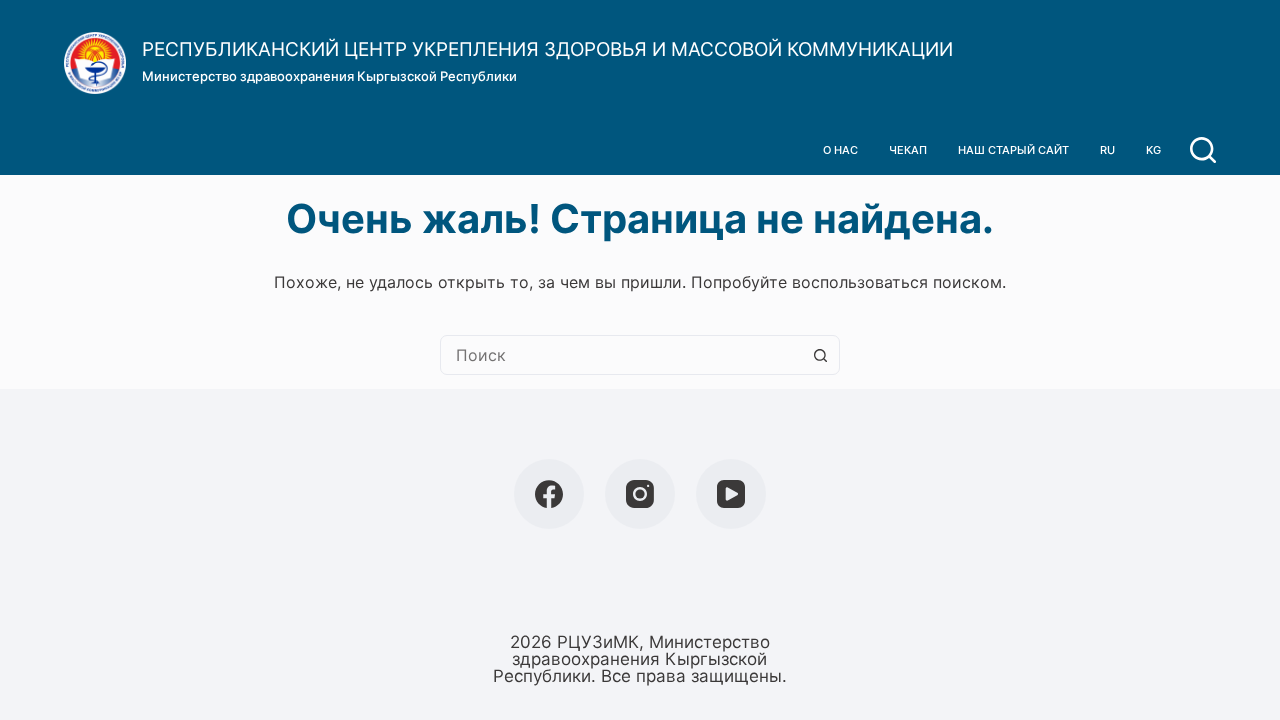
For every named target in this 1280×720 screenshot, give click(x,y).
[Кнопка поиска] (820, 355)
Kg (1153, 150)
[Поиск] (1203, 150)
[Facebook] (549, 494)
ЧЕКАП (908, 150)
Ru (1107, 150)
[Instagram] (640, 494)
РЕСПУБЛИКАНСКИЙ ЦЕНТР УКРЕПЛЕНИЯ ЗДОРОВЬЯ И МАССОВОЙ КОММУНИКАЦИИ (547, 49)
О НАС (840, 150)
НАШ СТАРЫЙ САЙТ (1013, 150)
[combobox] (621, 355)
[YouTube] (731, 494)
